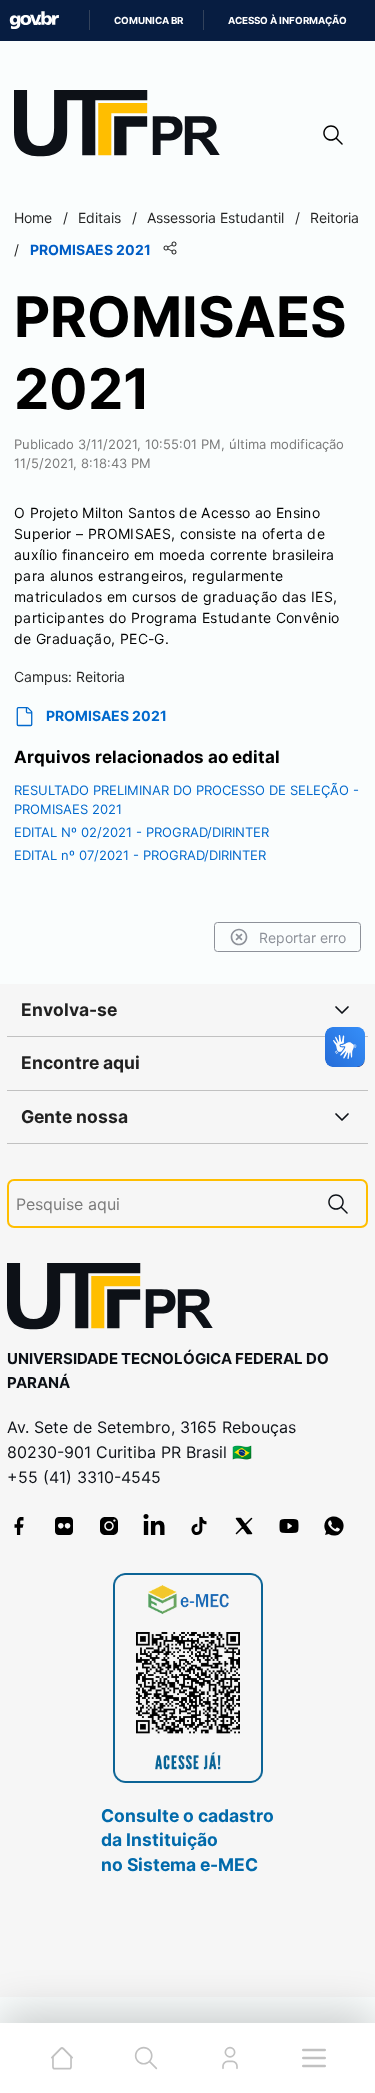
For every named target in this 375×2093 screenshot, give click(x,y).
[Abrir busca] (333, 134)
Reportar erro (302, 937)
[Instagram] (109, 1526)
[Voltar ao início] (117, 1300)
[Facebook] (19, 1526)
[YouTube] (289, 1526)
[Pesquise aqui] (338, 1203)
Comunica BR (148, 20)
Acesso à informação (287, 20)
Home (33, 217)
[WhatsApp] (334, 1526)
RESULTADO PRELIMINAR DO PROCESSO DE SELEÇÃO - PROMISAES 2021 (186, 800)
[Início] (124, 127)
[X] (244, 1526)
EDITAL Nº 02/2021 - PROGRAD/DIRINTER (141, 832)
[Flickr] (64, 1526)
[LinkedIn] (154, 1526)
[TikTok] (199, 1526)
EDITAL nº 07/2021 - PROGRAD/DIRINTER (140, 855)
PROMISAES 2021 (106, 715)
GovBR (34, 20)
